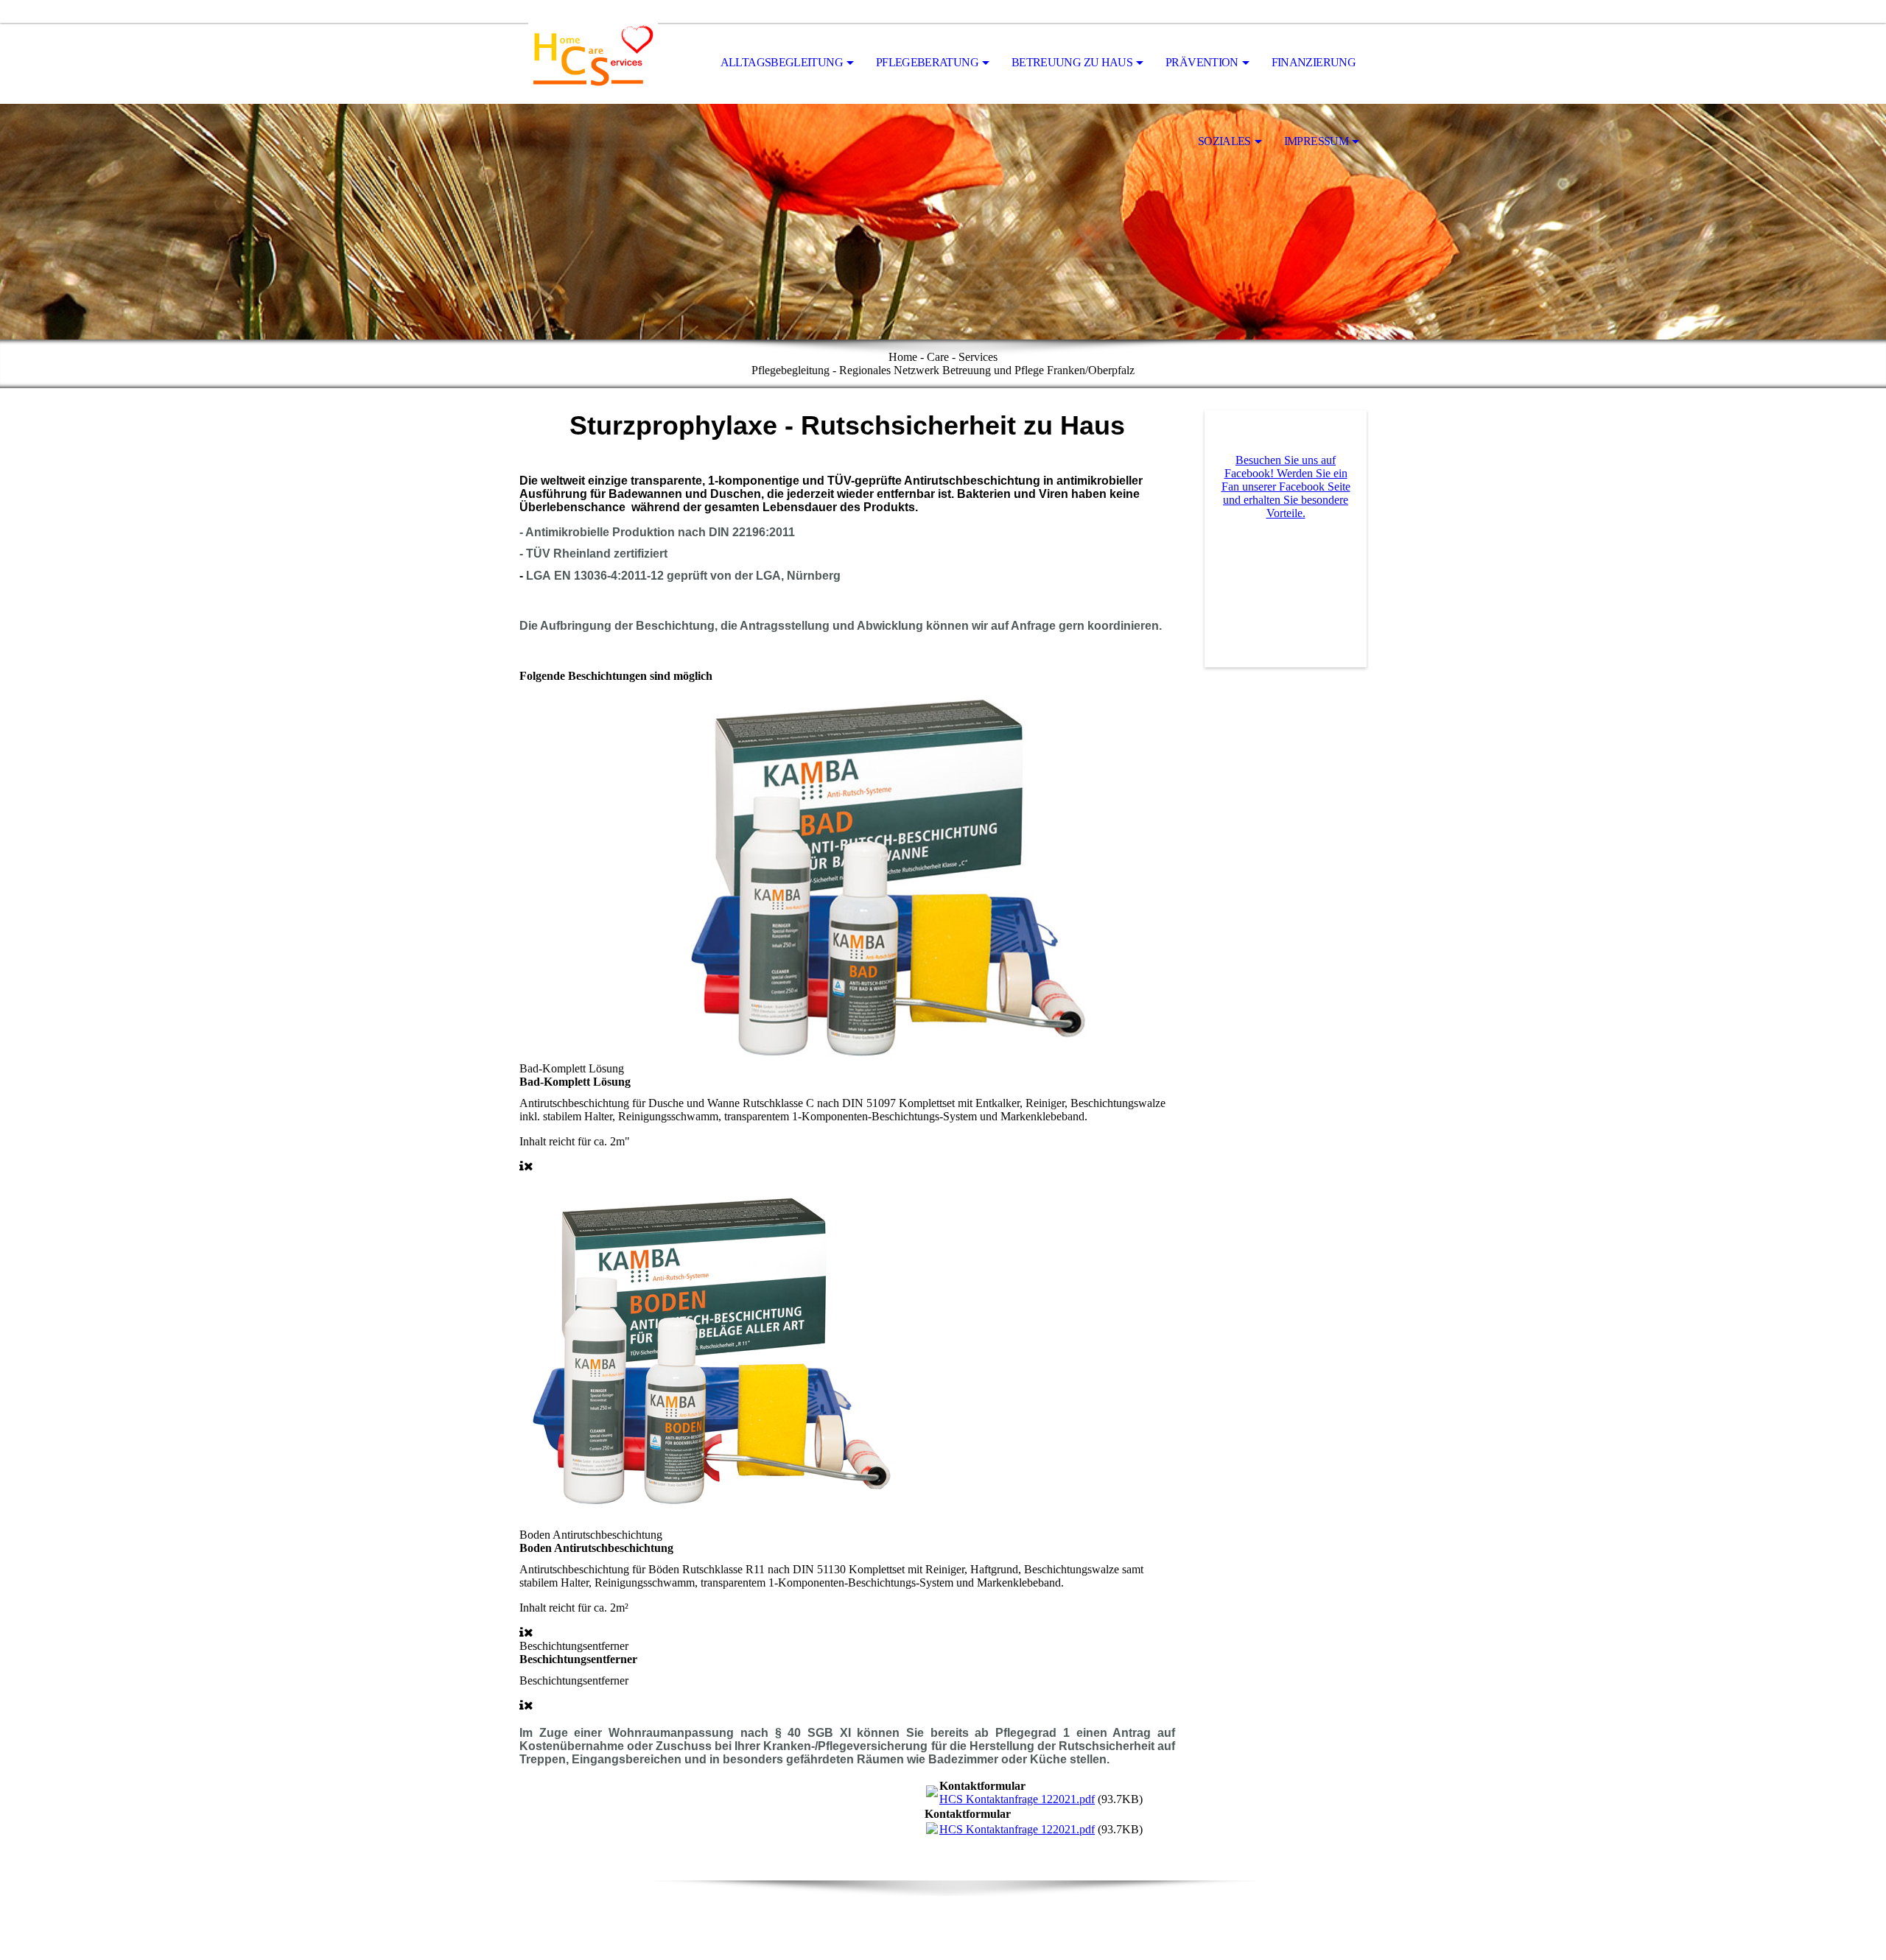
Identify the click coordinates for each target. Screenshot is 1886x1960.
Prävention (1202, 62)
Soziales (1224, 141)
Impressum (1316, 141)
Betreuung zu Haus (1072, 62)
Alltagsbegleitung (782, 62)
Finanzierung (1314, 62)
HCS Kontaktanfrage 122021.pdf (1017, 1799)
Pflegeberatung (927, 62)
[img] (593, 63)
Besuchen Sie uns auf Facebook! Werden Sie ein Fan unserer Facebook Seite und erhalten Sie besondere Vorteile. (1286, 487)
